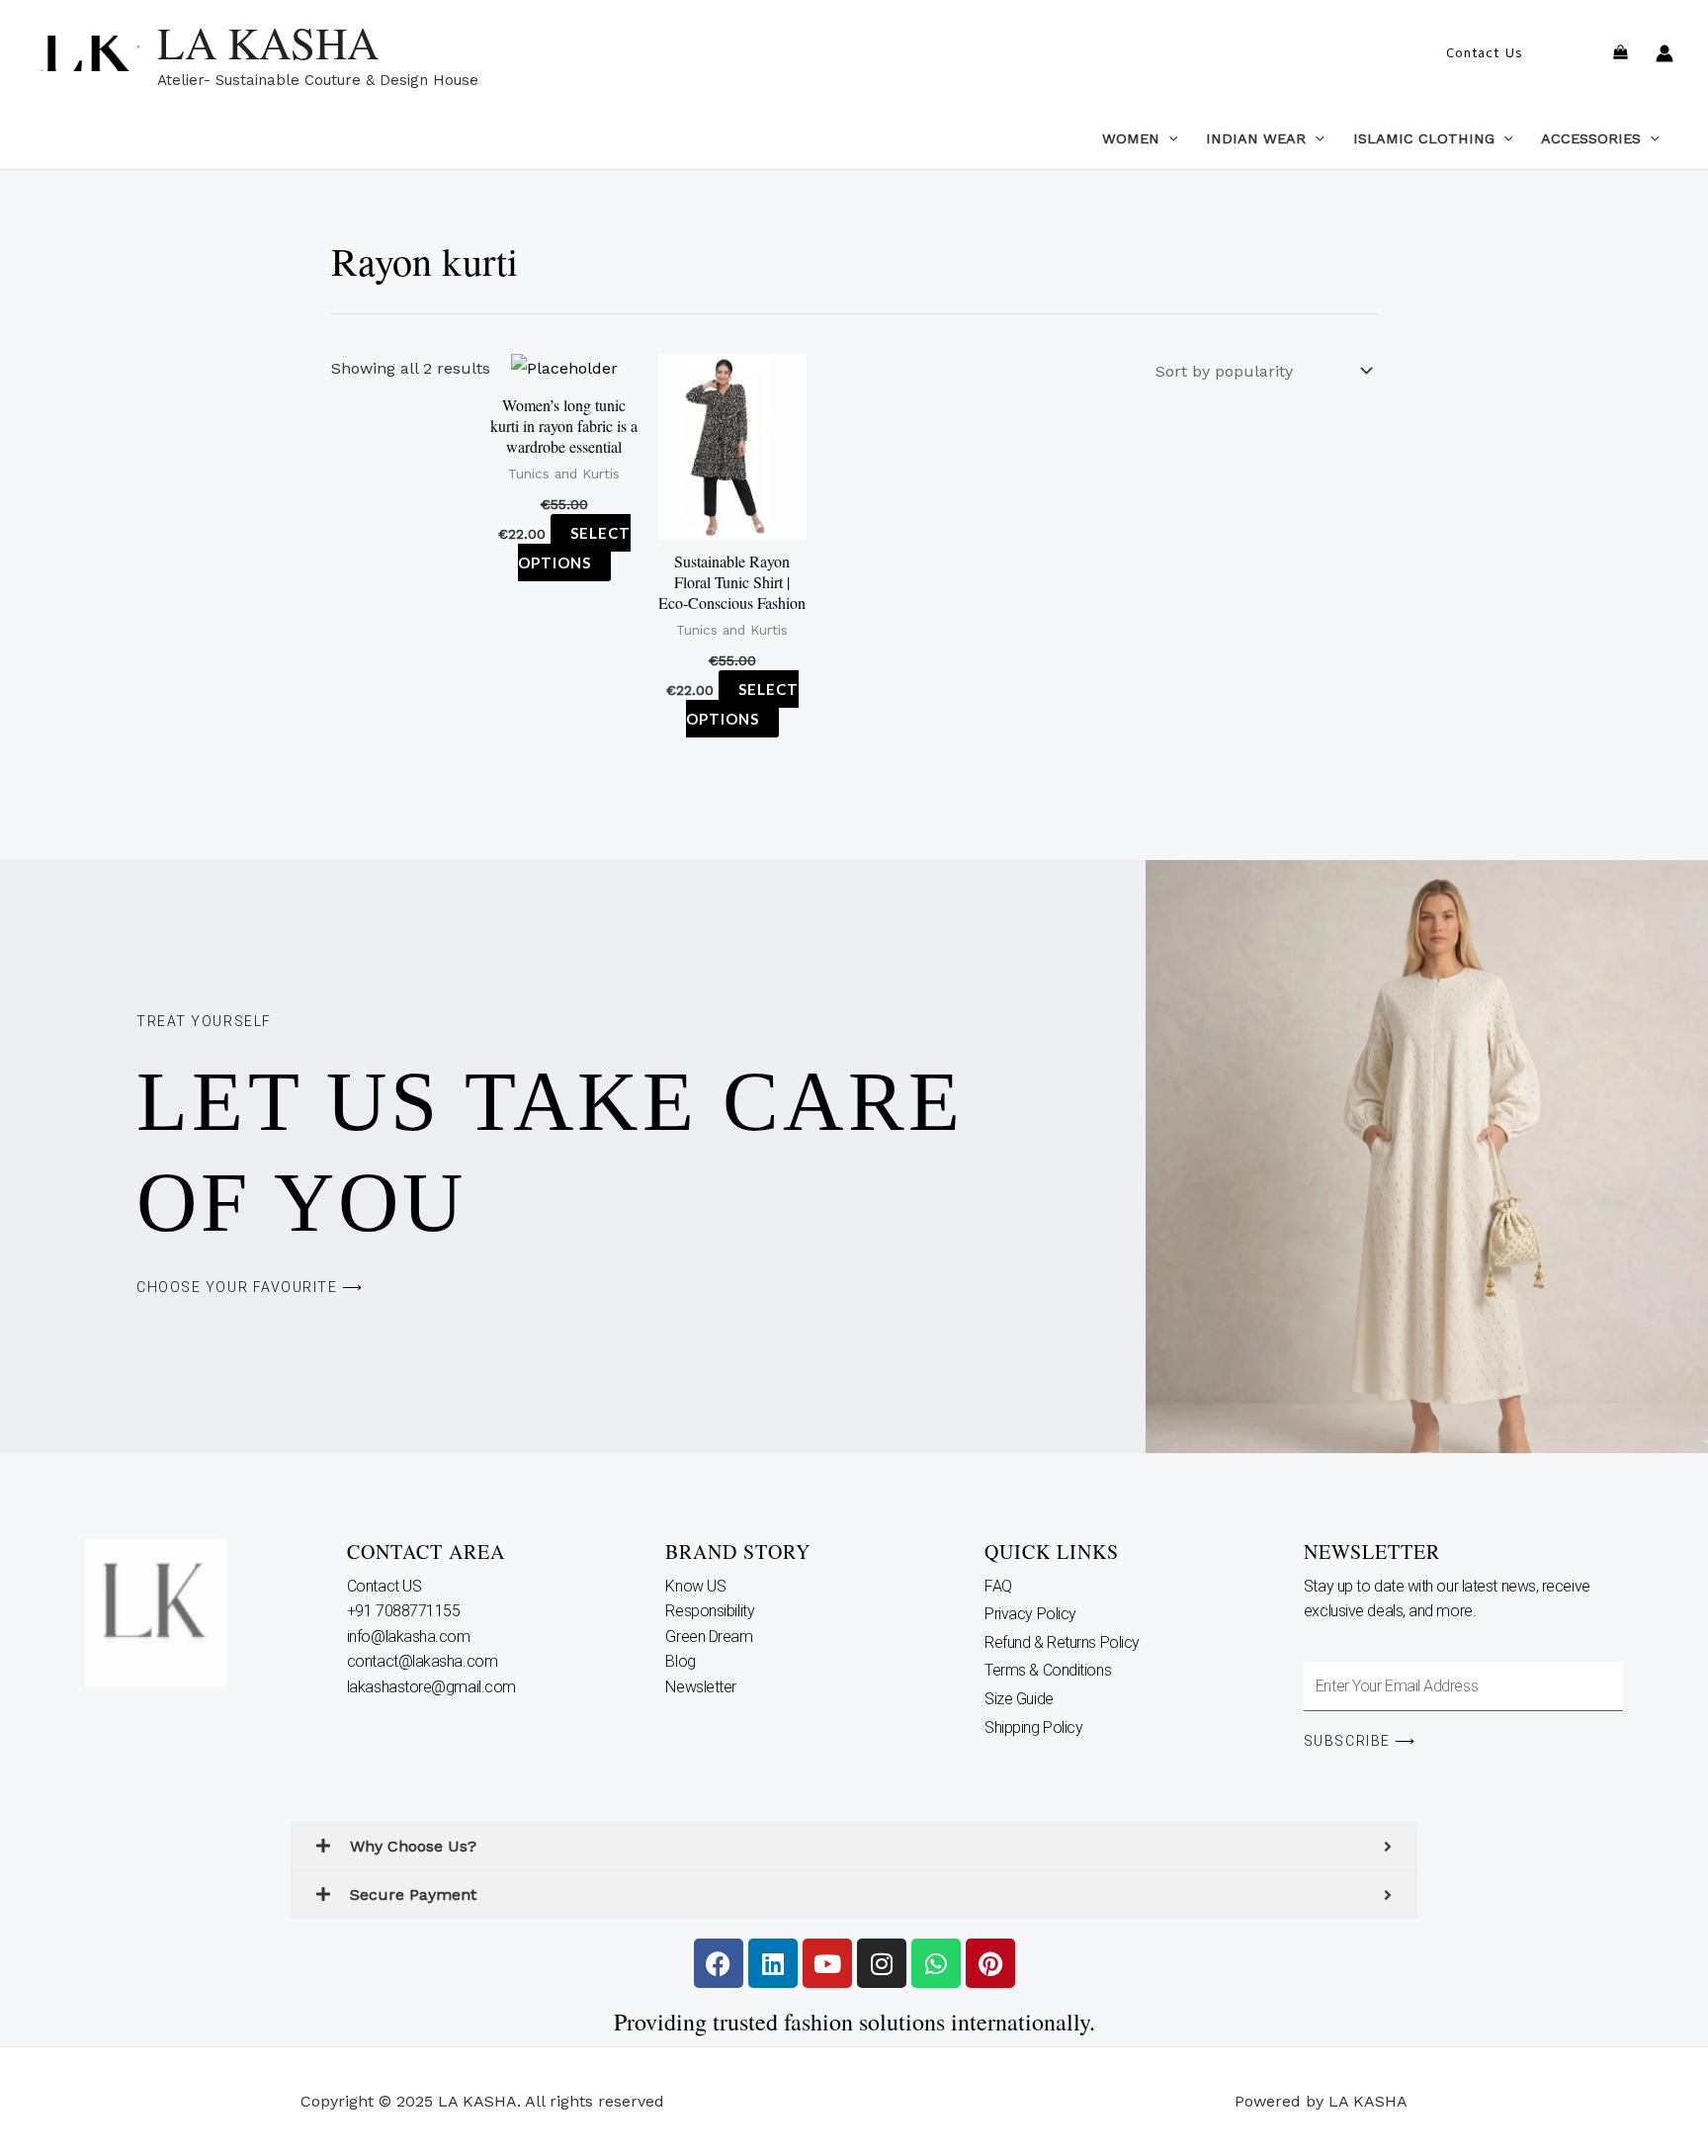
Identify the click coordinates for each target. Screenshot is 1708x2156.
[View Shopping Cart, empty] (1620, 54)
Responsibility (711, 1786)
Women (1131, 138)
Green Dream (711, 1811)
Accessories (1591, 138)
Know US (697, 1760)
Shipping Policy (1033, 1901)
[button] (1484, 53)
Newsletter (702, 1861)
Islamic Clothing (1424, 138)
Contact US (386, 1760)
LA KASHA (268, 43)
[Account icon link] (1665, 53)
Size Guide (1019, 1873)
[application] (1169, 138)
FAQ (998, 1760)
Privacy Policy (1030, 1789)
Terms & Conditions (1048, 1845)
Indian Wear (1256, 138)
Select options (454, 829)
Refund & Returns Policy (1062, 1816)
